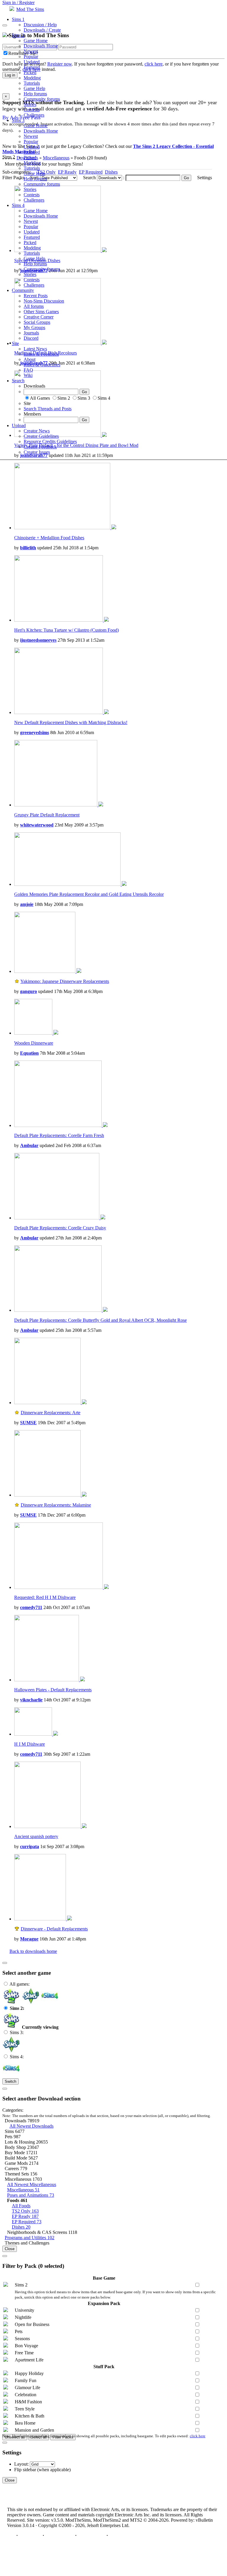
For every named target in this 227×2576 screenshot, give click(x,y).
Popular (31, 57)
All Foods (21, 2206)
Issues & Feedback (41, 354)
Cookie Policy (91, 2535)
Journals (31, 333)
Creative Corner (39, 317)
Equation (29, 1053)
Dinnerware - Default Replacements (54, 1929)
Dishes (21, 2227)
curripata (30, 1846)
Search (18, 381)
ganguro (29, 991)
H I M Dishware (30, 1744)
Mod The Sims (30, 9)
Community (23, 290)
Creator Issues (37, 452)
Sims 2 (18, 35)
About (30, 359)
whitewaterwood (37, 825)
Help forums (35, 94)
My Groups (34, 327)
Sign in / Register (18, 3)
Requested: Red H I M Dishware (45, 1597)
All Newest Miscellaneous (32, 2184)
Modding (32, 78)
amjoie (27, 904)
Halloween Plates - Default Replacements (53, 1690)
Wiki (28, 375)
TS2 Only (25, 2211)
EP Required (27, 2222)
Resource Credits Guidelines (50, 441)
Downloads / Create (42, 30)
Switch (10, 2081)
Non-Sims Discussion (44, 301)
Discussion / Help (40, 25)
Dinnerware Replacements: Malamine (56, 1505)
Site (15, 343)
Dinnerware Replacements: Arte (51, 1413)
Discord (31, 338)
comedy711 (31, 1607)
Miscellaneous (23, 2190)
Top (11, 2535)
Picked (30, 72)
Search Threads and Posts (48, 409)
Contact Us (30, 2535)
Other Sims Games (41, 312)
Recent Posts (36, 296)
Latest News (35, 349)
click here (198, 2436)
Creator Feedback (40, 447)
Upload (19, 425)
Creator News (37, 431)
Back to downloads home (33, 1951)
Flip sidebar (25, 2470)
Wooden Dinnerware (34, 1043)
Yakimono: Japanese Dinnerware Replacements (65, 981)
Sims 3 (18, 120)
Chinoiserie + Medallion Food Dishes (49, 538)
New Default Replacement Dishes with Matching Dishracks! (71, 722)
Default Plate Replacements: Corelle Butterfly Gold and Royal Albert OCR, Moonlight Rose (100, 1320)
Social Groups (37, 322)
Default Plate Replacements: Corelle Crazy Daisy (60, 1228)
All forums (34, 306)
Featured (32, 67)
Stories (30, 104)
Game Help (34, 88)
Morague (29, 1939)
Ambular (29, 1145)
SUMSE (28, 1423)
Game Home (36, 41)
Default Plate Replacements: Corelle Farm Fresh (59, 1135)
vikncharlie (31, 1700)
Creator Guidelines (41, 436)
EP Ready (25, 2216)
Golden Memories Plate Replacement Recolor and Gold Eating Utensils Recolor (89, 894)
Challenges (34, 115)
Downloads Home (41, 46)
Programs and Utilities (30, 2238)
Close (10, 2249)
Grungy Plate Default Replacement (47, 815)
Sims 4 (18, 205)
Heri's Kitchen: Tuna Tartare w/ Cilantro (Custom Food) (67, 630)
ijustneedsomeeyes (38, 640)
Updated (32, 62)
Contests (32, 110)
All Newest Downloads (31, 2126)
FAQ (28, 370)
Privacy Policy (60, 2535)
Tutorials (32, 83)
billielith (28, 548)
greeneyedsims (35, 732)
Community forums (42, 99)
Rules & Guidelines (42, 365)
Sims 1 (18, 19)
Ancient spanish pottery (36, 1836)
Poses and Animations (31, 2195)
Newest (31, 51)
